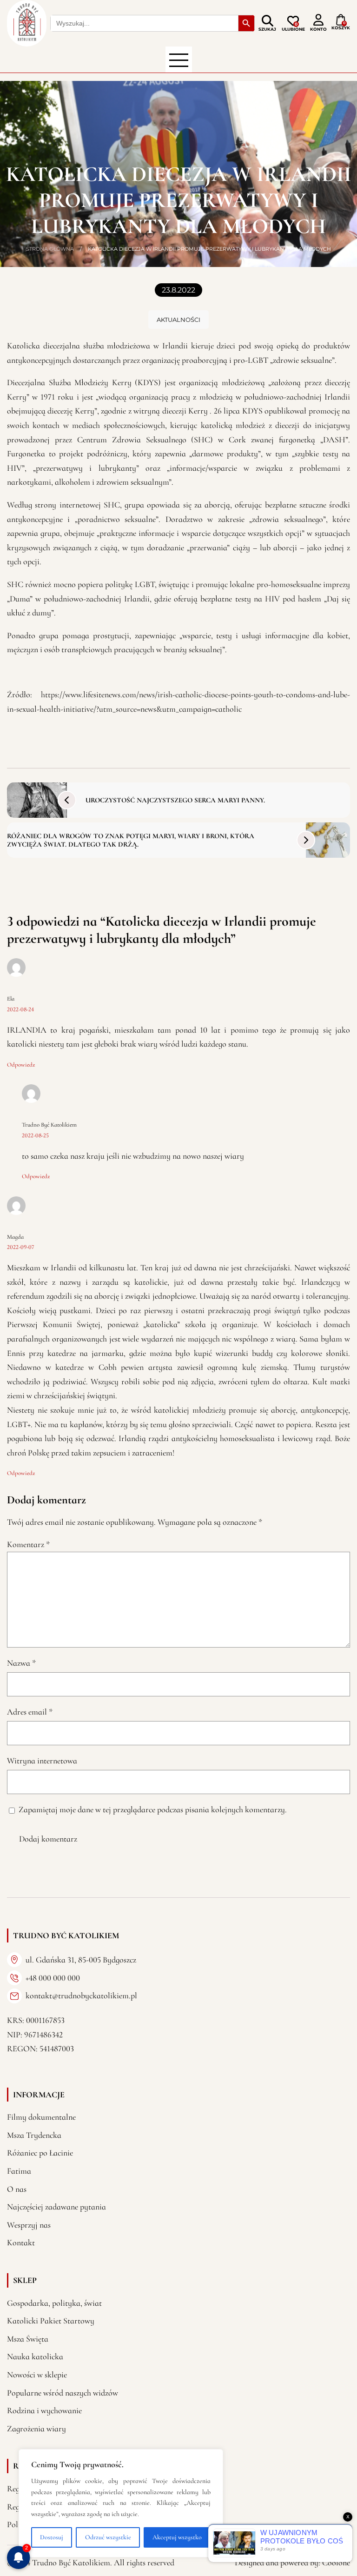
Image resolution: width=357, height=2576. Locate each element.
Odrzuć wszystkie (108, 2537)
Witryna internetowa (42, 1761)
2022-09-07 (21, 1247)
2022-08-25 (35, 1135)
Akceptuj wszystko (177, 2537)
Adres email (30, 1712)
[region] (121, 2503)
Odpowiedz (21, 1065)
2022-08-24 (20, 1009)
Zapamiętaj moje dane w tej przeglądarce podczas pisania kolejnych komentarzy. (153, 1809)
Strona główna (50, 249)
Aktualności (178, 320)
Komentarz (28, 1544)
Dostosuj (52, 2537)
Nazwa (21, 1663)
